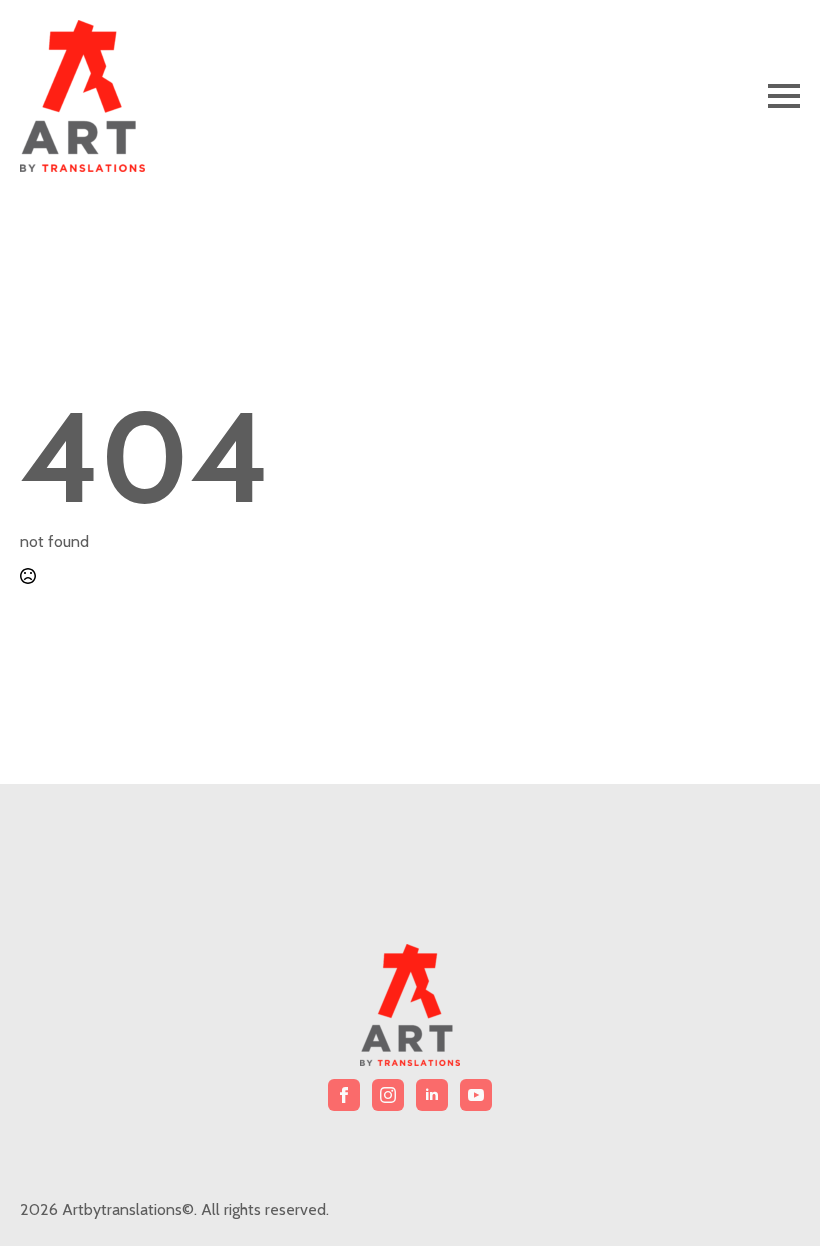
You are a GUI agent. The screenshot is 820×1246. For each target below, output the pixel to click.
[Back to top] (770, 1196)
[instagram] (388, 1095)
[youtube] (476, 1095)
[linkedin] (432, 1095)
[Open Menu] (784, 96)
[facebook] (344, 1095)
